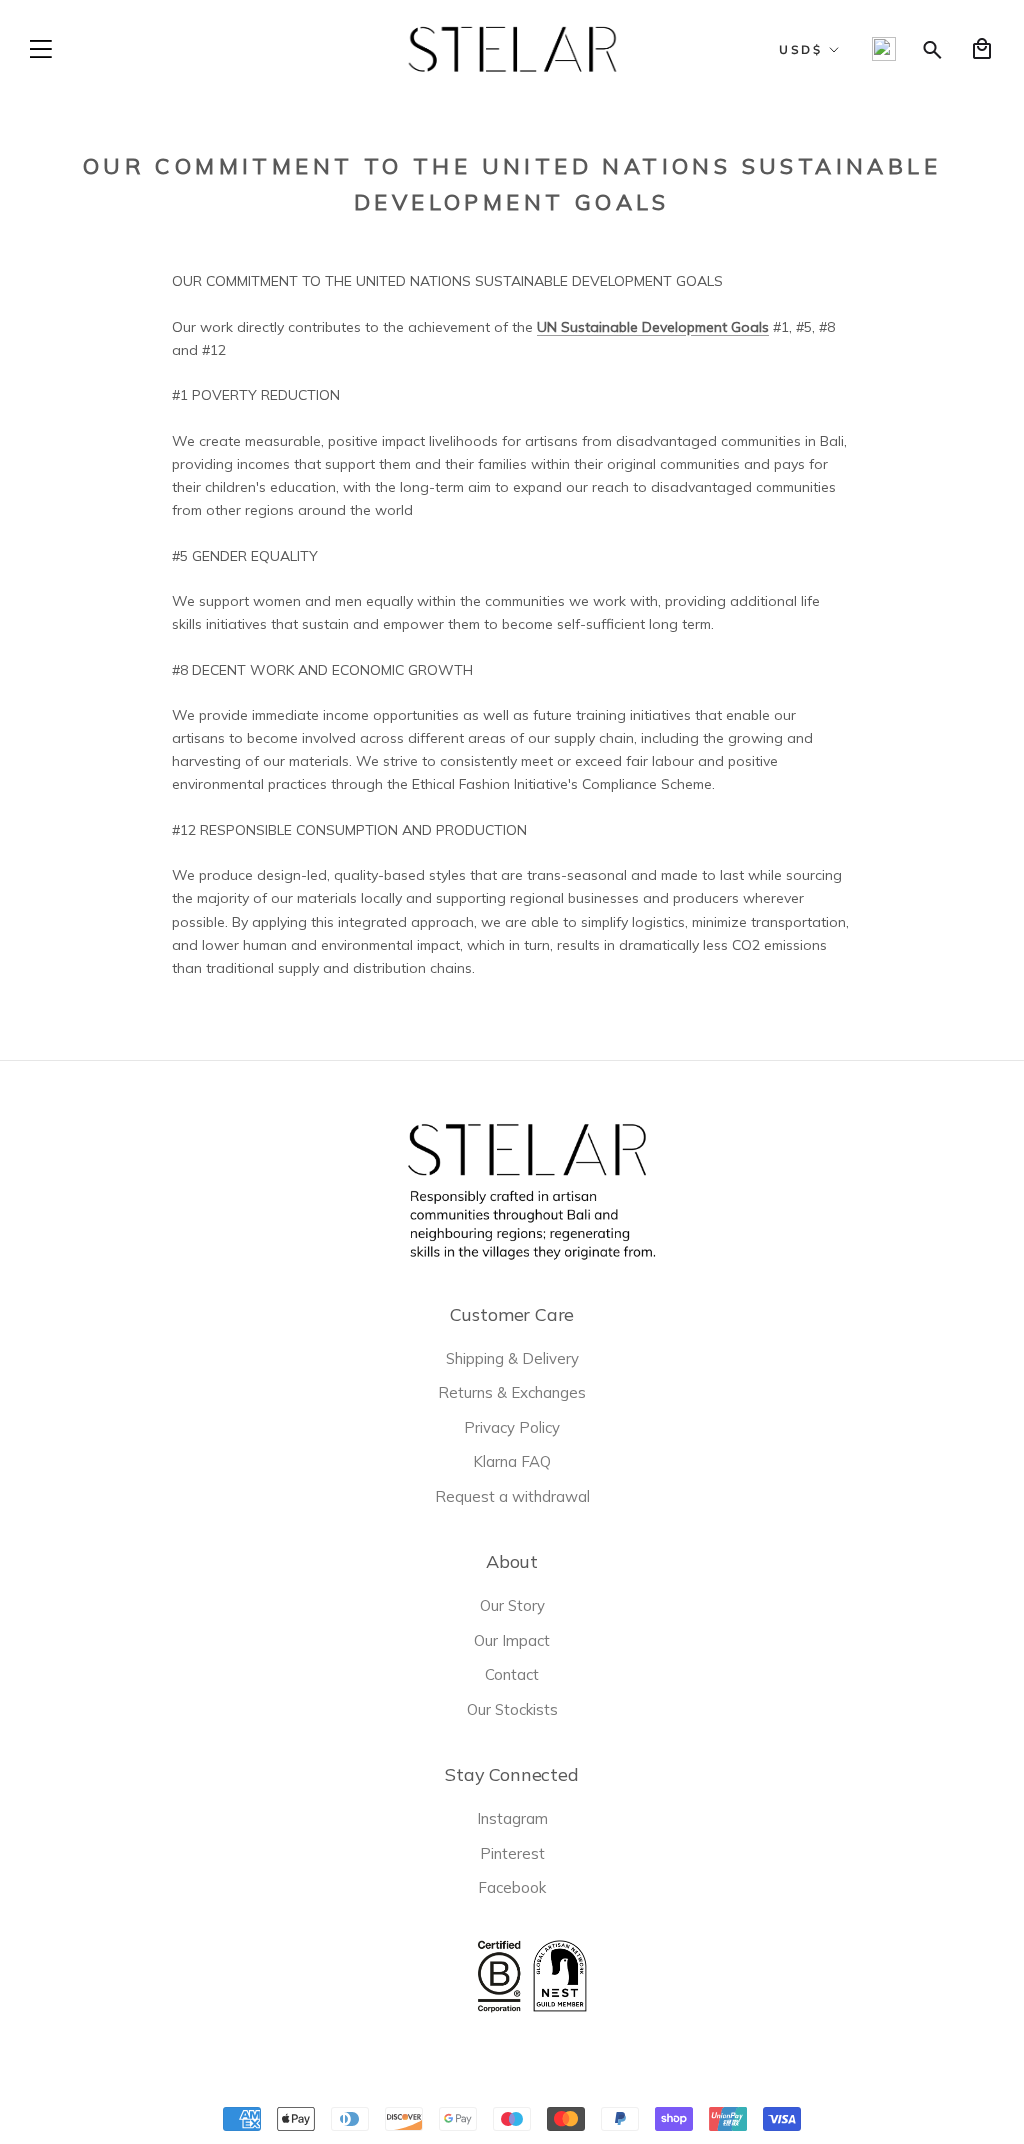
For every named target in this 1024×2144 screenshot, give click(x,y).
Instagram (512, 1818)
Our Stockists (512, 1709)
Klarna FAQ (512, 1461)
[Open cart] (982, 49)
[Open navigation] (41, 49)
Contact (512, 1674)
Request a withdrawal (512, 1496)
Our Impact (512, 1640)
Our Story (512, 1605)
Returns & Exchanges (512, 1392)
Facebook (512, 1887)
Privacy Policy (512, 1427)
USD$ (800, 49)
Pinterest (512, 1853)
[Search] (933, 49)
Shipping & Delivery (512, 1358)
